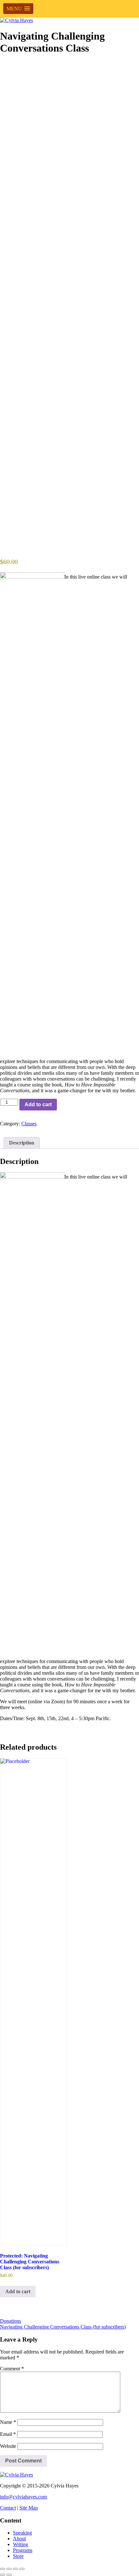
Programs (23, 2550)
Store (18, 2556)
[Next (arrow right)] (9, 2575)
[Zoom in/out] (3, 2569)
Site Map (29, 2508)
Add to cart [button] (18, 2291)
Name (8, 2422)
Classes (29, 1124)
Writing (21, 2544)
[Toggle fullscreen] (9, 2569)
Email (8, 2434)
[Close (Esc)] (22, 2569)
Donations (11, 2321)
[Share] (16, 2569)
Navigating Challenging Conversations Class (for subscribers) (63, 2327)
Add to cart (38, 1104)
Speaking (22, 2533)
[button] (18, 9)
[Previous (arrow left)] (3, 2575)
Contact (8, 2508)
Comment (12, 2369)
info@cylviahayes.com (23, 2497)
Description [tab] (22, 1143)
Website (8, 2446)
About (19, 2539)
